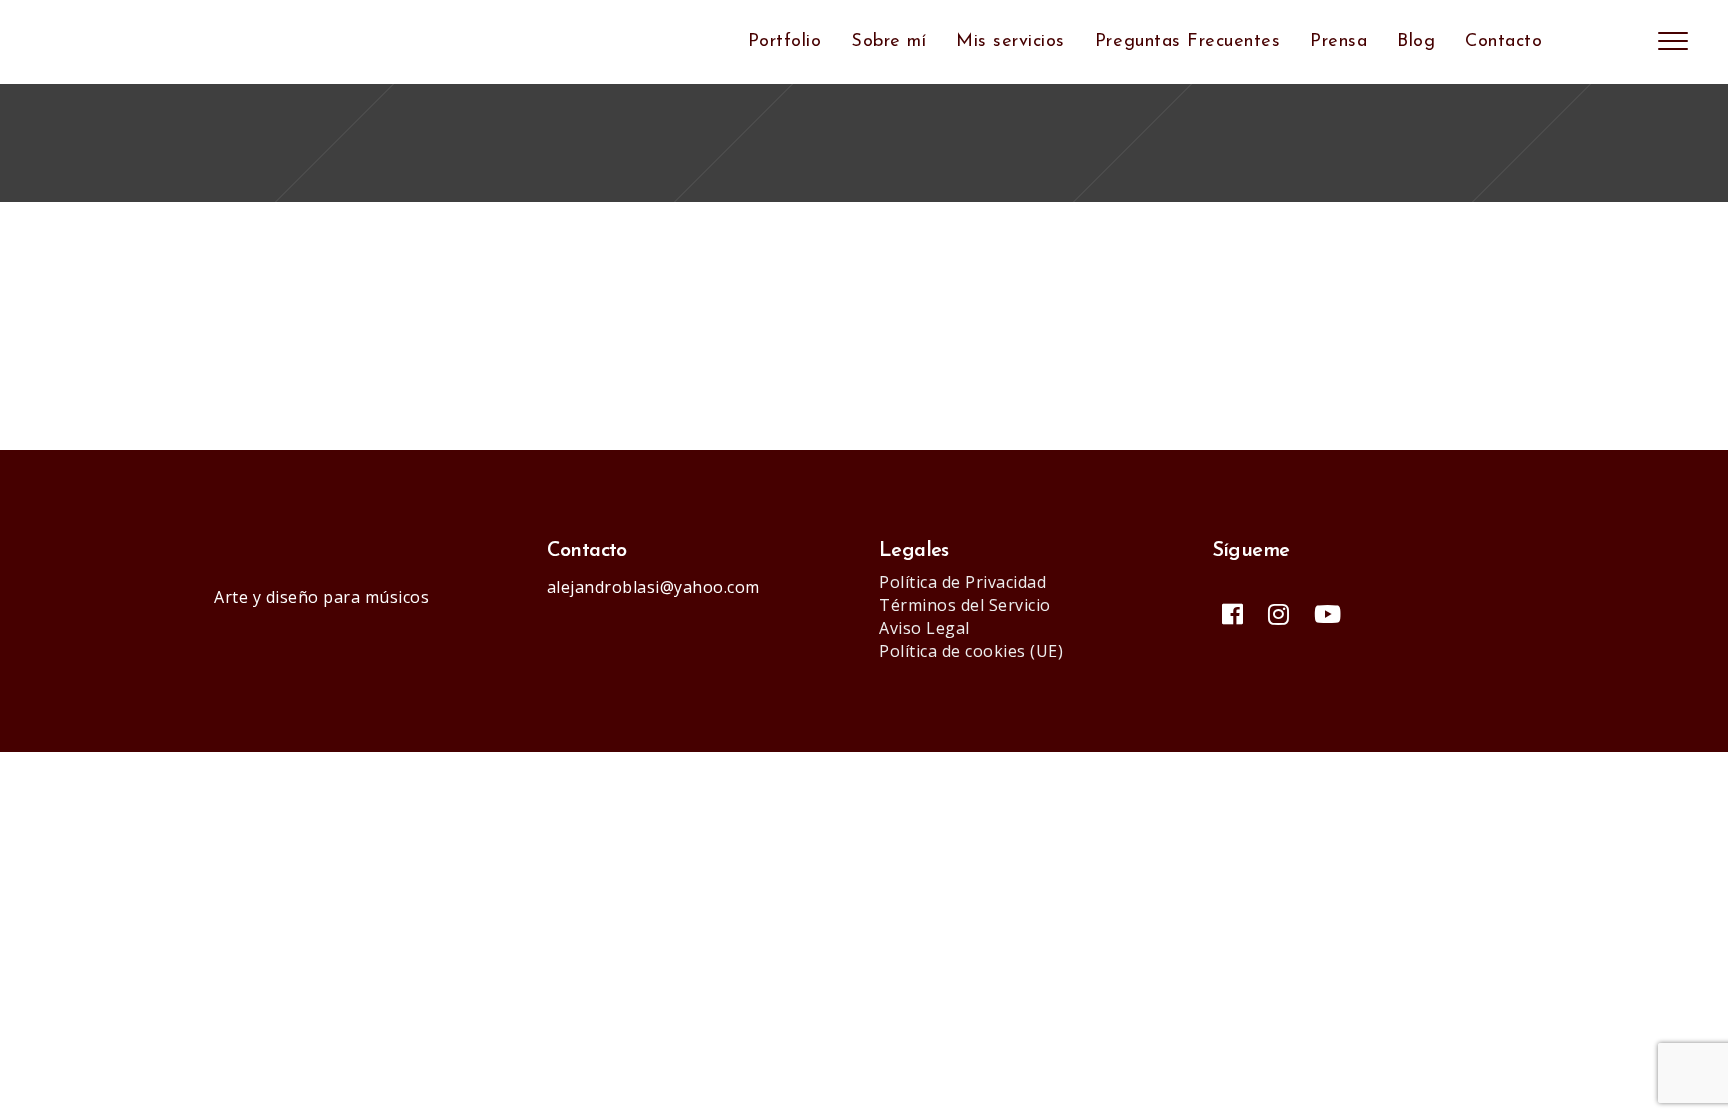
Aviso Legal (924, 628)
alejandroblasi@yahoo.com (653, 587)
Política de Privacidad (962, 582)
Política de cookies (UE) (971, 651)
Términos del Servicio (965, 605)
